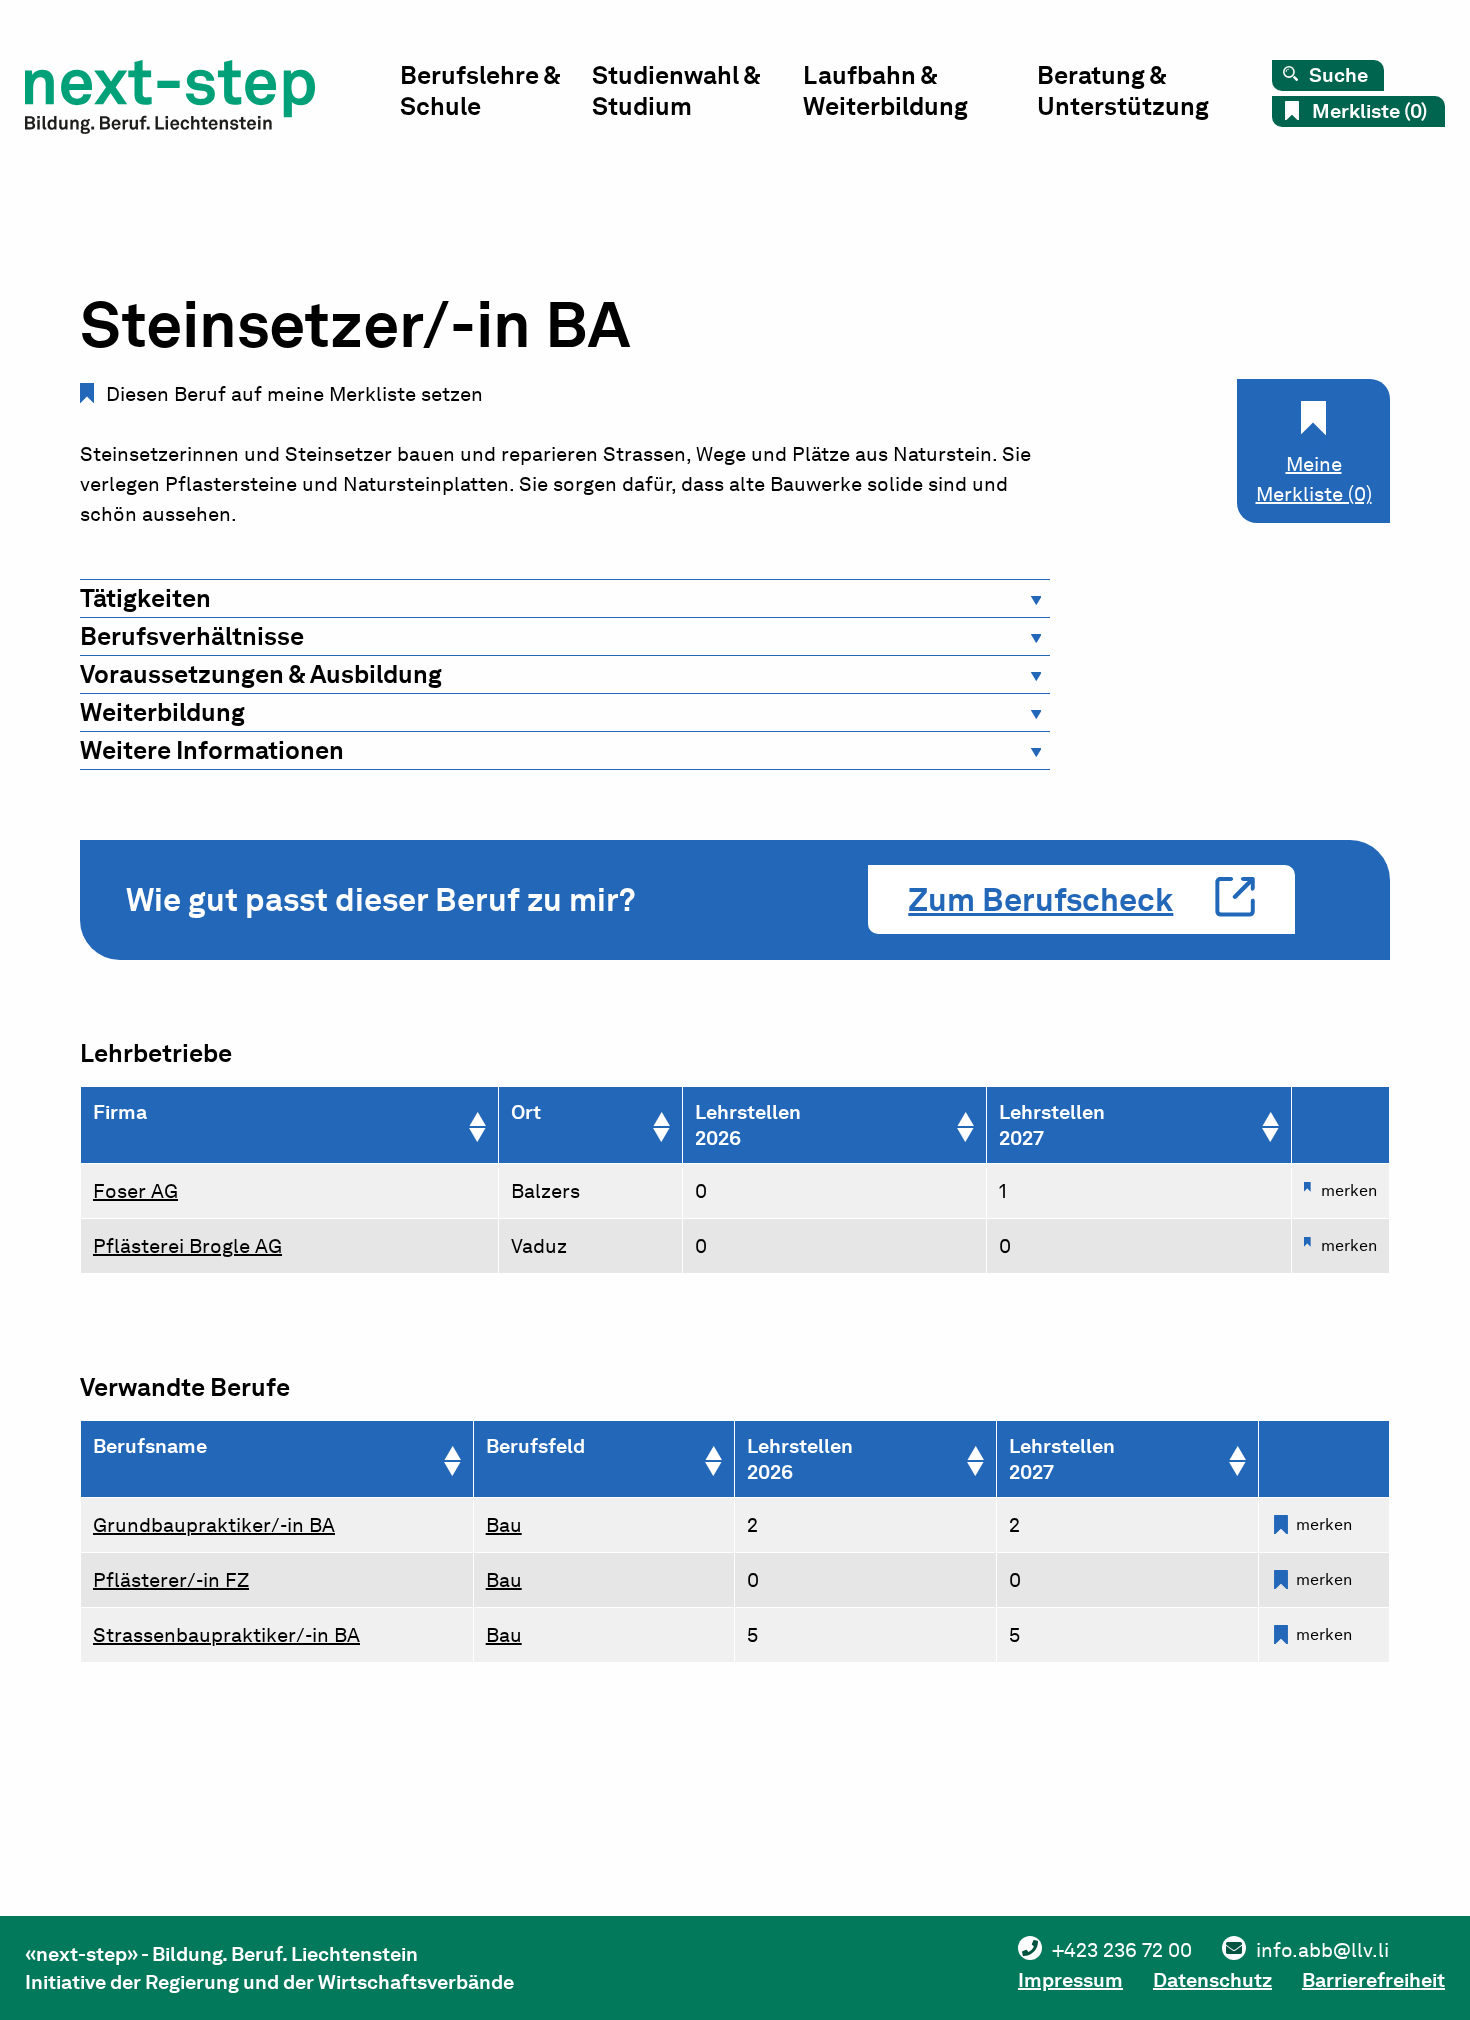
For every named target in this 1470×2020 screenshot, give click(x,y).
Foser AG (135, 1191)
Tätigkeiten (145, 598)
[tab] (565, 598)
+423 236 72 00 (1122, 1950)
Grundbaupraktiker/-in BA (214, 1525)
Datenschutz (1212, 1980)
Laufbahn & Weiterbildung (885, 90)
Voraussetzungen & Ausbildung (261, 674)
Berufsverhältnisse (192, 636)
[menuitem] (496, 95)
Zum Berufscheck (1040, 899)
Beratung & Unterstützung (1123, 90)
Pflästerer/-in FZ (171, 1580)
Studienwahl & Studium (676, 90)
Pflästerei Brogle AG (187, 1246)
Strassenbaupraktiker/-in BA (226, 1635)
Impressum (1070, 1980)
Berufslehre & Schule (480, 90)
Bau (504, 1525)
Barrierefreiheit (1373, 1980)
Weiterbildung (162, 712)
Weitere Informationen (212, 750)
